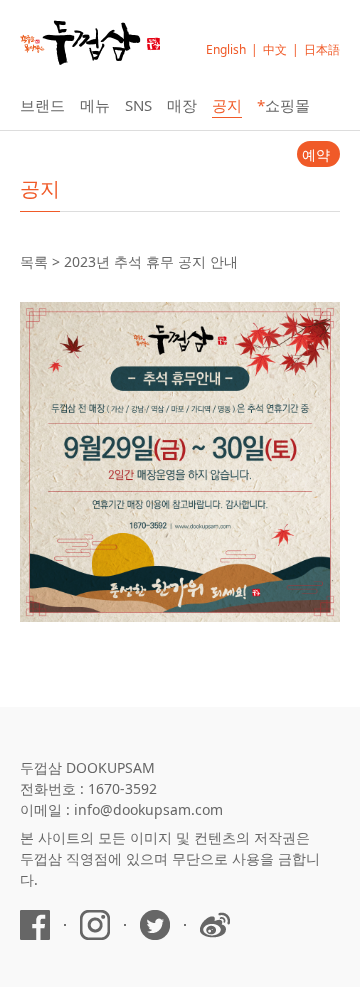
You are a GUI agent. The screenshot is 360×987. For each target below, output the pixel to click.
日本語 (322, 49)
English (226, 49)
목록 (34, 261)
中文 (275, 49)
